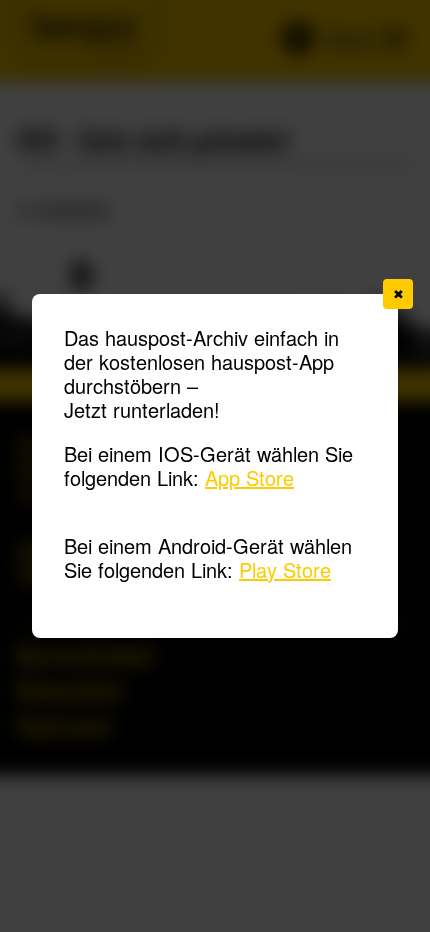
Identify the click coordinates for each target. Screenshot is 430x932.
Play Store (285, 569)
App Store (249, 477)
